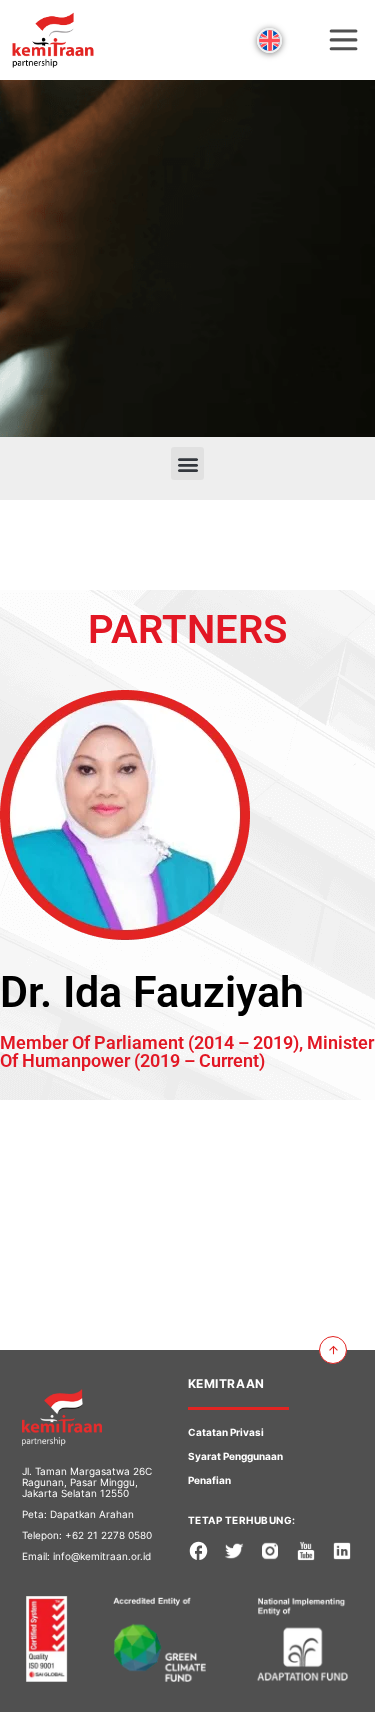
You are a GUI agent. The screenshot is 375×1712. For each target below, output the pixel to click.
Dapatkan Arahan (92, 1514)
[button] (187, 463)
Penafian (209, 1480)
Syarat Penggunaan (235, 1456)
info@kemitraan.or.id (102, 1556)
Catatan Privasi (226, 1432)
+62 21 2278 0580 (108, 1535)
